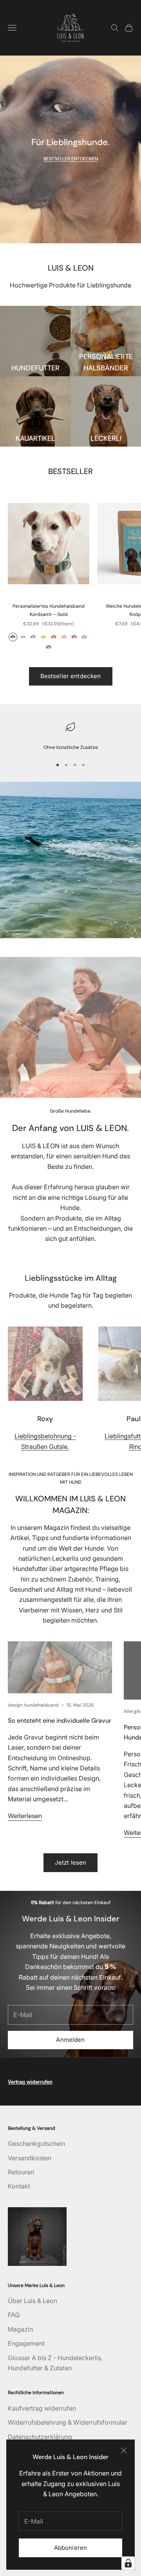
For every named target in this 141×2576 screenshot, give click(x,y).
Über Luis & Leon (33, 2301)
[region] (70, 736)
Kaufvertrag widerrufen (42, 2408)
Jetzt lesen (71, 1862)
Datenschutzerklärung (40, 2437)
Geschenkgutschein (36, 2143)
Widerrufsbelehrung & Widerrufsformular (68, 2422)
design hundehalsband (33, 1705)
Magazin (20, 2329)
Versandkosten (30, 2158)
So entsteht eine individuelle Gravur (60, 1721)
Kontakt (19, 2186)
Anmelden (70, 2040)
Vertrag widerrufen (30, 2082)
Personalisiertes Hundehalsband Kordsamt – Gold (49, 610)
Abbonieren (71, 2548)
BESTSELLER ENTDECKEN (71, 159)
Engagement (26, 2343)
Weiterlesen (25, 1816)
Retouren (21, 2172)
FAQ (14, 2315)
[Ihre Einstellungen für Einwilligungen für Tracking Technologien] (128, 2563)
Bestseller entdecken (71, 676)
